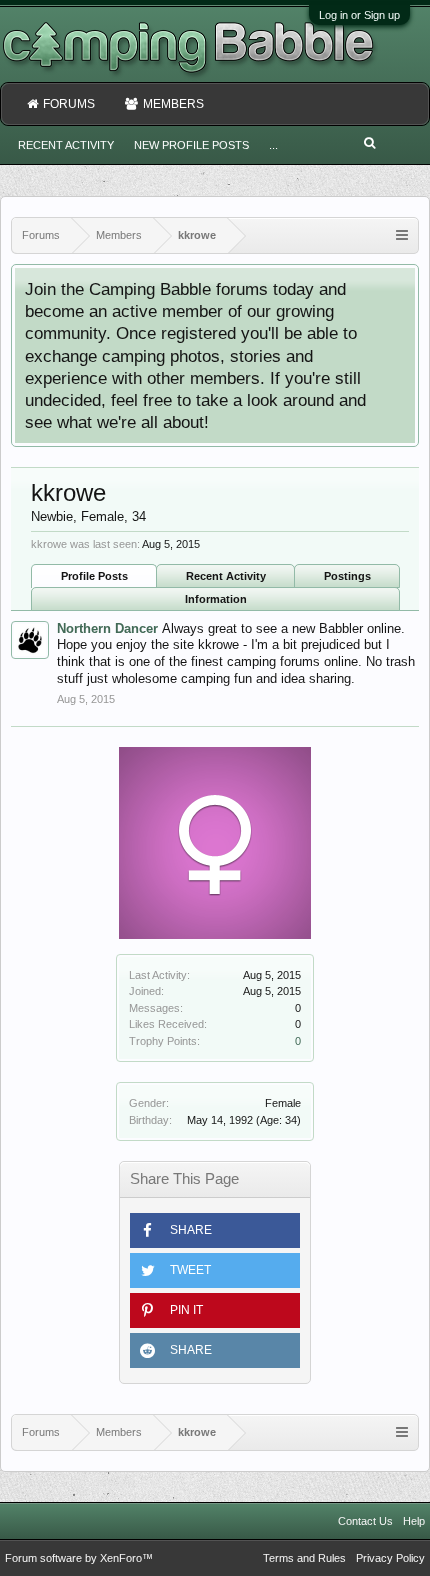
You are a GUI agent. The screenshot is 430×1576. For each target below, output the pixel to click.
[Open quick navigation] (402, 235)
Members (173, 104)
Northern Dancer (107, 628)
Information (216, 599)
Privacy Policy (390, 1558)
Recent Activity (226, 576)
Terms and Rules (304, 1558)
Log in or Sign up (359, 15)
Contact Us (365, 1521)
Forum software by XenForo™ (79, 1558)
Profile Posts (94, 576)
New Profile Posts (191, 145)
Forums (69, 104)
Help (414, 1521)
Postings (347, 576)
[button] (215, 1230)
